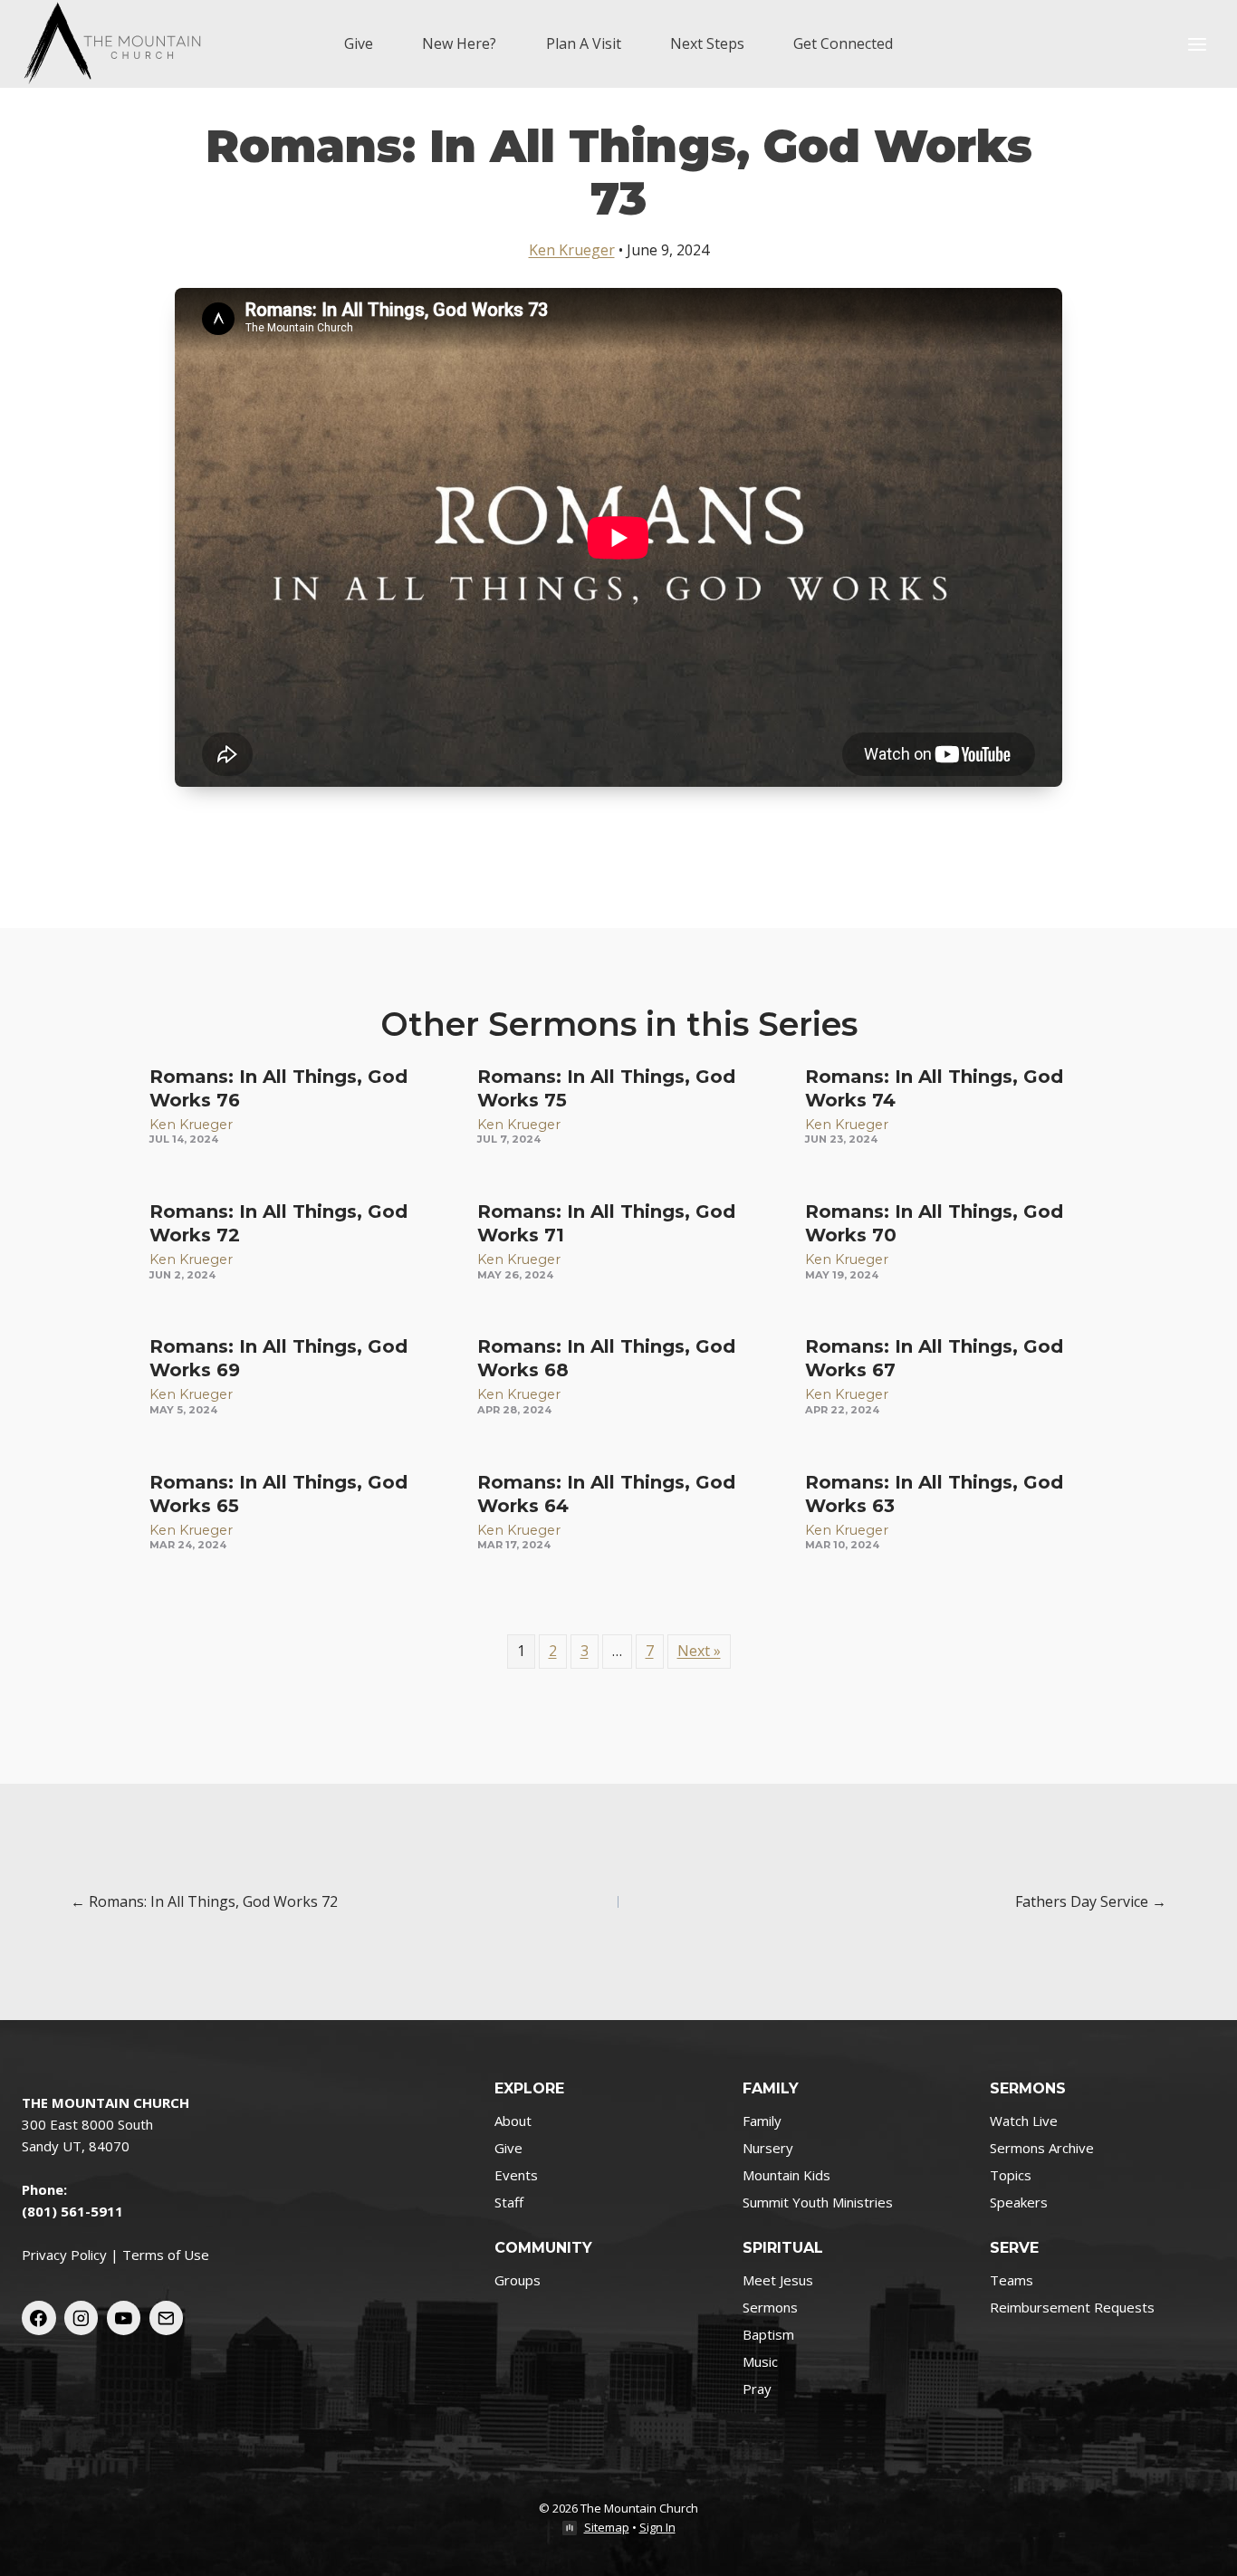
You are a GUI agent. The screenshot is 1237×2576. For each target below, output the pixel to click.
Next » (699, 1651)
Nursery (768, 2148)
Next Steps (707, 43)
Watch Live (1024, 2121)
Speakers (1019, 2202)
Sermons (770, 2307)
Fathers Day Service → (1091, 1901)
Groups (518, 2280)
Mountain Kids (786, 2175)
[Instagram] (82, 2318)
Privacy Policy (64, 2255)
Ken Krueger (572, 250)
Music (760, 2361)
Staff (509, 2202)
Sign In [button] (657, 2527)
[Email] (167, 2318)
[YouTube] (124, 2318)
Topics (1011, 2175)
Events (516, 2175)
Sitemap (607, 2527)
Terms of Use (166, 2255)
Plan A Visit (584, 43)
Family (762, 2121)
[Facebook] (39, 2318)
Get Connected (843, 43)
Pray (757, 2389)
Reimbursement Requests (1072, 2307)
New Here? (459, 43)
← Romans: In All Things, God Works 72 (204, 1901)
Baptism (768, 2334)
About (513, 2121)
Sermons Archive (1042, 2148)
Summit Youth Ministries (818, 2202)
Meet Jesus (778, 2280)
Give (359, 43)
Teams (1012, 2280)
